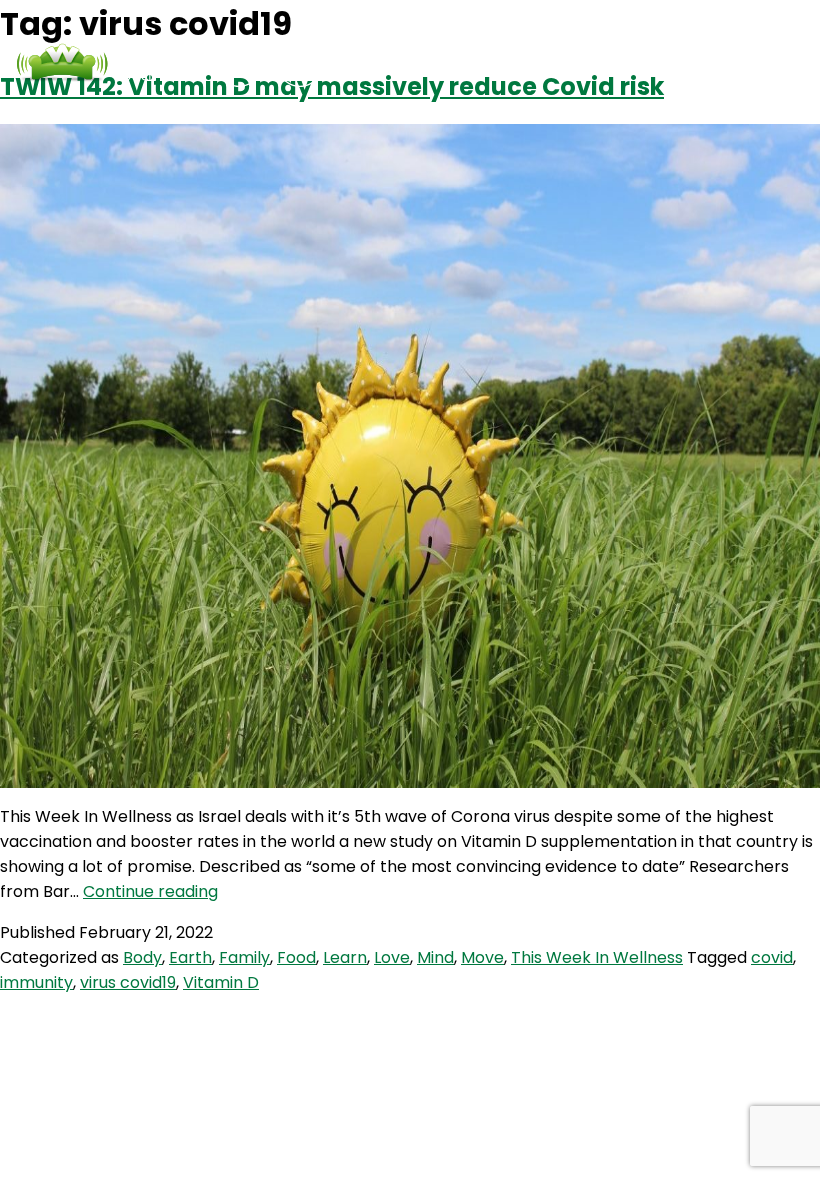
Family (244, 957)
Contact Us (544, 63)
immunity (36, 982)
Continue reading (150, 891)
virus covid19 (128, 982)
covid (772, 957)
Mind (435, 957)
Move (482, 957)
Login (643, 63)
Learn (345, 957)
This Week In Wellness (597, 957)
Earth (190, 957)
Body (142, 957)
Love (392, 957)
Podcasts (427, 63)
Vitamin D (221, 982)
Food (296, 957)
